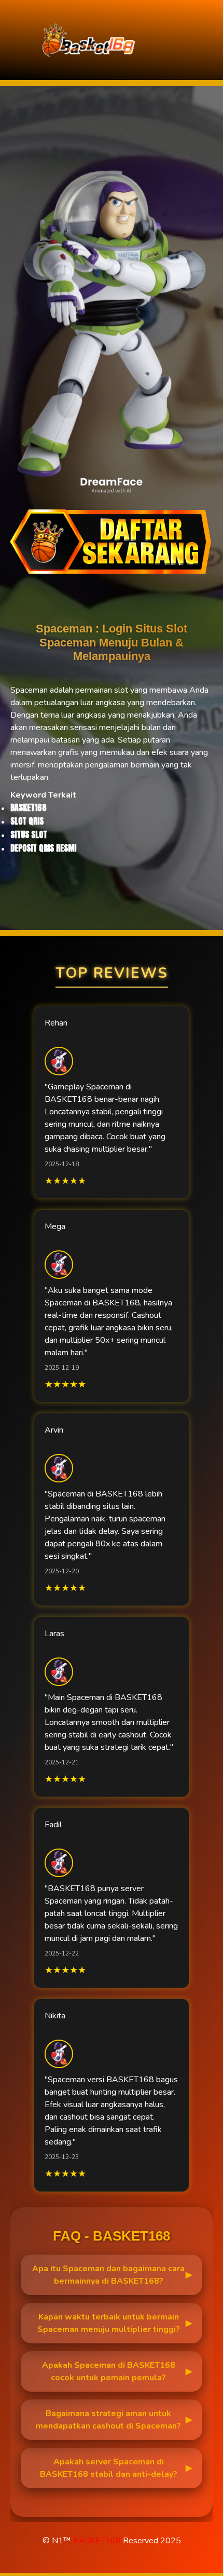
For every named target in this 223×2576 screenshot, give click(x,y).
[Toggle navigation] (212, 40)
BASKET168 (97, 2541)
